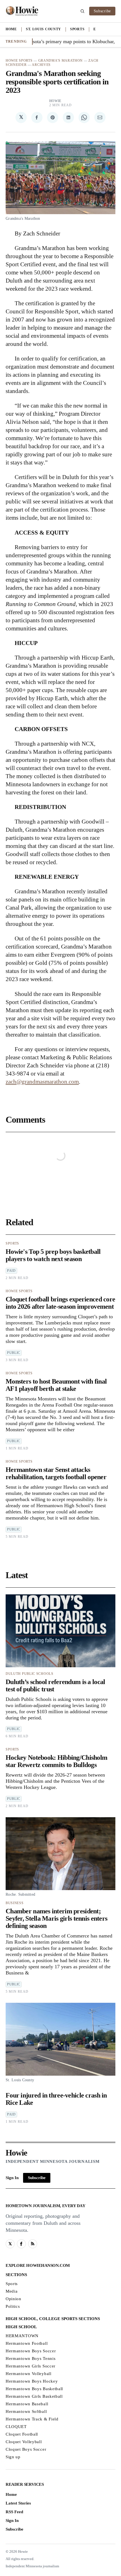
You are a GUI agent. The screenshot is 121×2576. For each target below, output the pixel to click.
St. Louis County (43, 29)
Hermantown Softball (26, 2411)
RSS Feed (14, 2512)
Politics (13, 2306)
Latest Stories (18, 2503)
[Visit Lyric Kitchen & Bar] (22, 11)
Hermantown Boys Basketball (34, 2389)
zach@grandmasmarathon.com (42, 1082)
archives (41, 65)
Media (12, 2291)
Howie (55, 101)
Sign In (12, 2178)
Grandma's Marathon (61, 61)
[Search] (82, 11)
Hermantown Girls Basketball (34, 2396)
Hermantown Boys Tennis (31, 2358)
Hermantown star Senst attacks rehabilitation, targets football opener (56, 1473)
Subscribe (102, 11)
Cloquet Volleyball (24, 2442)
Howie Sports (19, 61)
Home (11, 29)
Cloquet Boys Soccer (26, 2449)
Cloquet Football (22, 2434)
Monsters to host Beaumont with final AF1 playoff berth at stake (56, 1385)
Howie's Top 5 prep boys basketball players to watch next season (53, 1255)
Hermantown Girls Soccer (31, 2366)
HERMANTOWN (22, 2336)
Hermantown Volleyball (29, 2374)
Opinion (14, 2299)
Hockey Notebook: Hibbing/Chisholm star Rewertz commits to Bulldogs (56, 1761)
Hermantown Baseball (27, 2404)
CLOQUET (16, 2427)
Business (15, 1903)
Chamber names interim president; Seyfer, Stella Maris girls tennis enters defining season (56, 1918)
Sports (77, 29)
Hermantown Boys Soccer (31, 2351)
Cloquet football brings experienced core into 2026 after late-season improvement (60, 1303)
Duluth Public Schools (30, 1674)
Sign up (13, 2457)
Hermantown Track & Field (32, 2419)
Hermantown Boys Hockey (32, 2381)
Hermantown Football (27, 2343)
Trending (16, 41)
